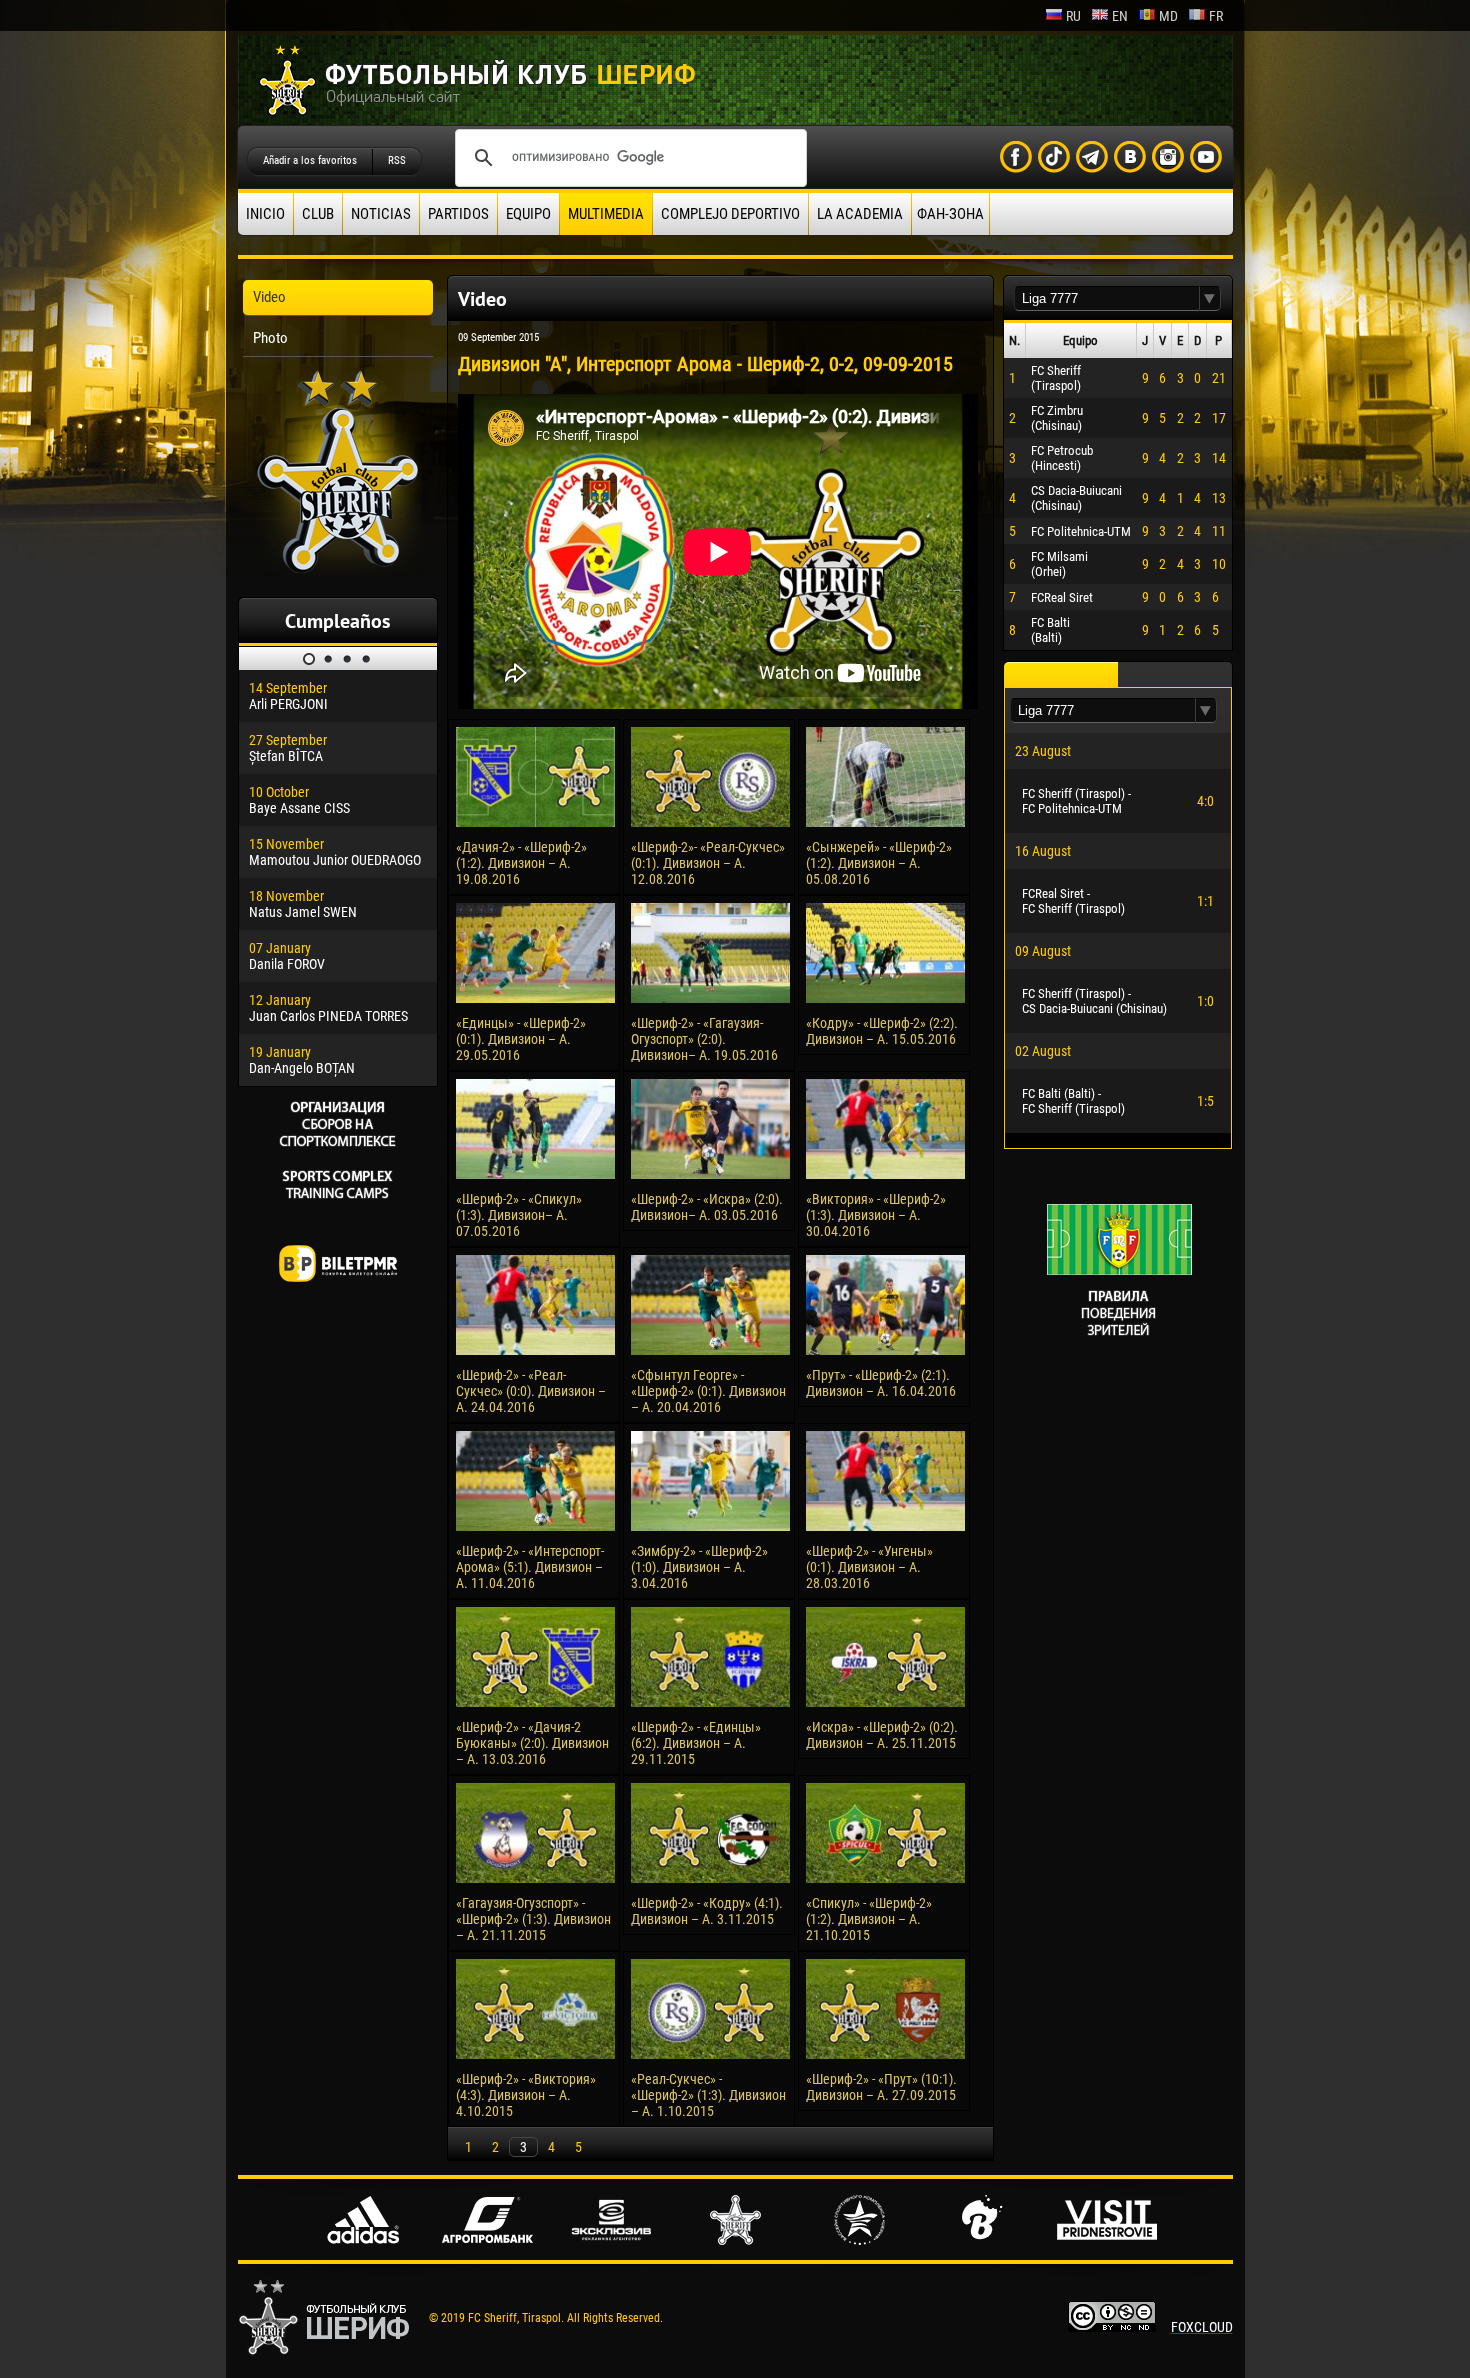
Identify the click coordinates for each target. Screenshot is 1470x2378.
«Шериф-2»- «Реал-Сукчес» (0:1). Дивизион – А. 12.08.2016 (708, 863)
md (1168, 16)
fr (1216, 16)
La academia (860, 214)
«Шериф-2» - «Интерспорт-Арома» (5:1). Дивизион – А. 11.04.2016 (530, 1567)
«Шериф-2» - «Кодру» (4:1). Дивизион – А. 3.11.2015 (707, 1911)
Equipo (528, 214)
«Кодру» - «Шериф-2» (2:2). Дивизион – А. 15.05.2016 (882, 1031)
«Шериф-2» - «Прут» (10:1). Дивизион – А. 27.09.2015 (881, 2087)
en (1120, 16)
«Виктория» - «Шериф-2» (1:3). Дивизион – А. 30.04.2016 (876, 1215)
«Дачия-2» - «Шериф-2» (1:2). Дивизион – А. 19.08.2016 (521, 863)
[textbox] (1107, 298)
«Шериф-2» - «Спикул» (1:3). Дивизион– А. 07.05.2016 (519, 1215)
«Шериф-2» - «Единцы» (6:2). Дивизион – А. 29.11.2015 (696, 1743)
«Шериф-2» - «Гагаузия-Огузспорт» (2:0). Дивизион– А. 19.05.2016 (704, 1039)
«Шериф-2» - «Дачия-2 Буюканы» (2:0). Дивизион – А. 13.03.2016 (532, 1743)
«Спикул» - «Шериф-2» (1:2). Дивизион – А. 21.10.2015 (869, 1919)
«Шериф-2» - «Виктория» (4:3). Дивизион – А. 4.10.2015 (526, 2095)
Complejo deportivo (730, 214)
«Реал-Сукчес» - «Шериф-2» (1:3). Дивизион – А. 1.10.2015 (708, 2095)
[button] (1210, 298)
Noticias (381, 214)
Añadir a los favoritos (310, 160)
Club (318, 214)
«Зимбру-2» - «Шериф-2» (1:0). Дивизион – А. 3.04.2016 (699, 1567)
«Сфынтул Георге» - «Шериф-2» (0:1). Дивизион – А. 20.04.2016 (708, 1391)
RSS (397, 160)
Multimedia (606, 214)
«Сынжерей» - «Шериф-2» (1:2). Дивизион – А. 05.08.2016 (879, 863)
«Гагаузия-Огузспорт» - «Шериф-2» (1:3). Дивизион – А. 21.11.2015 (533, 1919)
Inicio (265, 214)
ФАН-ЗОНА (950, 214)
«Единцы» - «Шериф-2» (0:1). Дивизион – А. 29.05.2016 (521, 1039)
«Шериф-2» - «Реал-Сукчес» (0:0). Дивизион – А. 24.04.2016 (531, 1391)
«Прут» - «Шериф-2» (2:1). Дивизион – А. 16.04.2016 (881, 1383)
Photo (270, 338)
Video (269, 297)
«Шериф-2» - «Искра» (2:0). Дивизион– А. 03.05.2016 (707, 1207)
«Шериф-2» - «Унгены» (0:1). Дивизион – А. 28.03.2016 (869, 1567)
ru (1073, 16)
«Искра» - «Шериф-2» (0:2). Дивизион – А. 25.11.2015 (882, 1735)
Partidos (458, 214)
